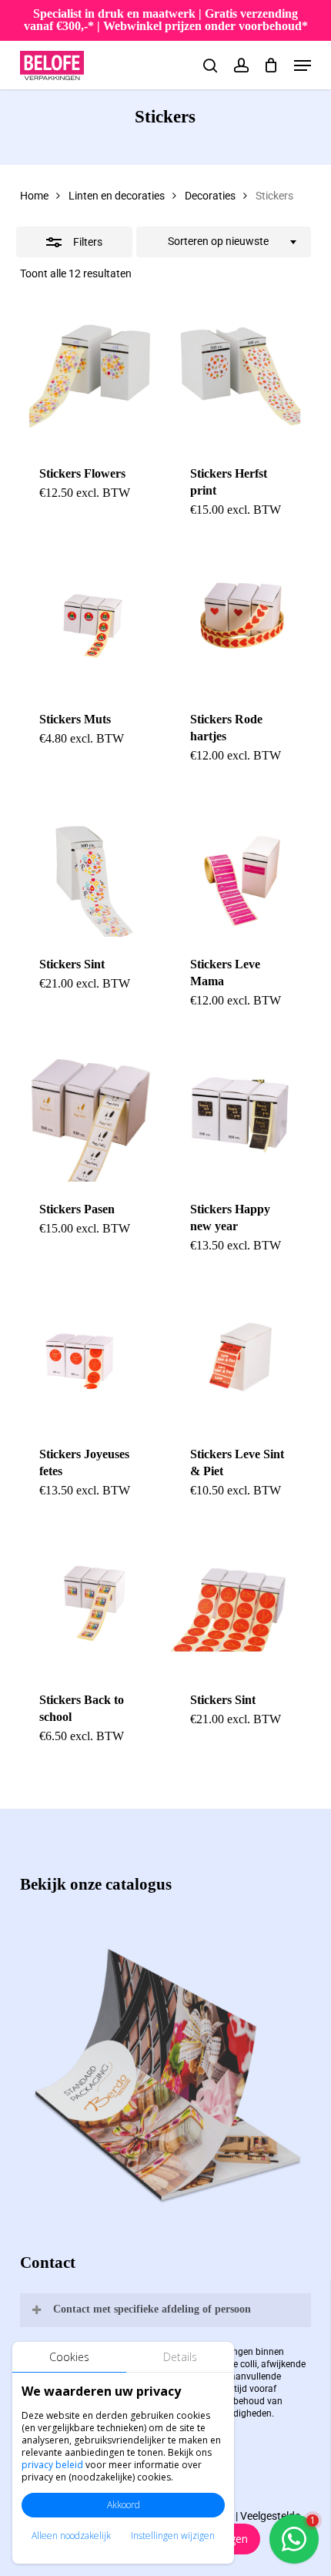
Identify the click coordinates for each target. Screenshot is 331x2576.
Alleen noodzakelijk (71, 2536)
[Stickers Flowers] (90, 376)
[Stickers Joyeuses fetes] (90, 1357)
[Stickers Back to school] (90, 1602)
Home (34, 196)
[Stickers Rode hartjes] (241, 621)
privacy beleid (52, 2465)
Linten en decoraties (117, 196)
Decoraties (210, 196)
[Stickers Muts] (90, 621)
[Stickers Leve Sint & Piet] (241, 1357)
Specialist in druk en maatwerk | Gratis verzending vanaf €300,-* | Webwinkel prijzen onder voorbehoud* (166, 20)
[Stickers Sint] (90, 867)
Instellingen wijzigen (173, 2536)
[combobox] (224, 242)
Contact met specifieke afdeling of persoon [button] (152, 2309)
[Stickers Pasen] (90, 1112)
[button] (303, 65)
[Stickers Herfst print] (241, 376)
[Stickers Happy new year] (241, 1112)
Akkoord (124, 2505)
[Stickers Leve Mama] (241, 867)
